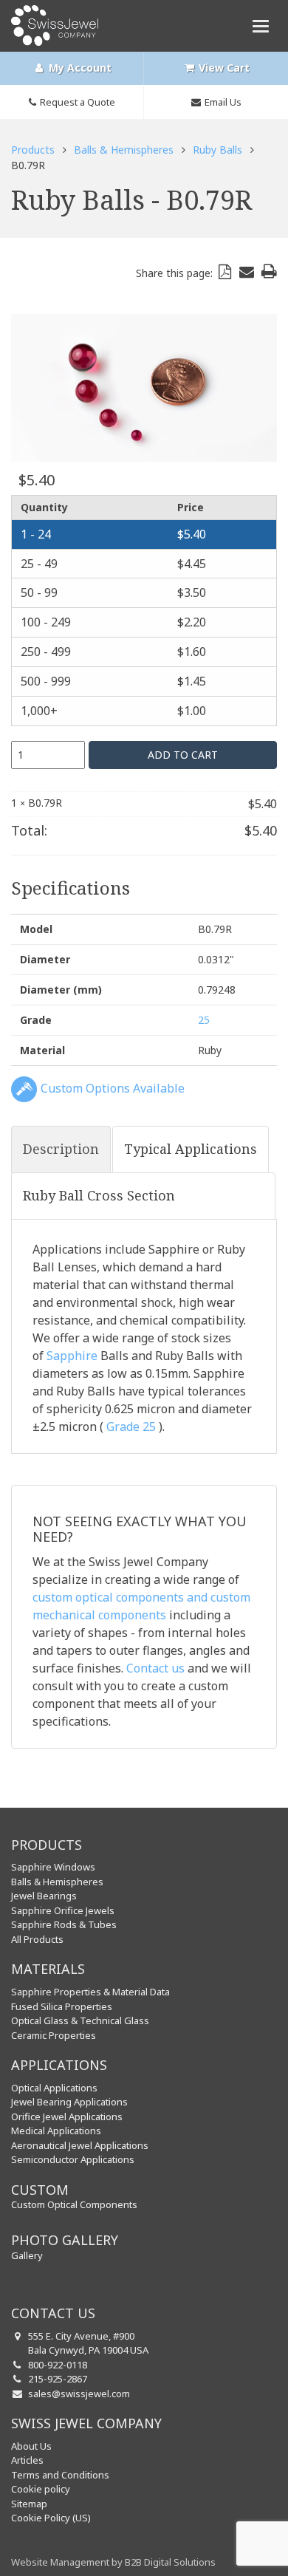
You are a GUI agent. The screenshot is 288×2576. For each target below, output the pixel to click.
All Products (37, 1939)
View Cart (223, 68)
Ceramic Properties (54, 2035)
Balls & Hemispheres (124, 150)
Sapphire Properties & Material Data (90, 1992)
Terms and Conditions (60, 2475)
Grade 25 (131, 1427)
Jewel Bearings (44, 1896)
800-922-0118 (58, 2365)
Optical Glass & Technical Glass (80, 2020)
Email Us (223, 102)
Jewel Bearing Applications (69, 2102)
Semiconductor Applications (73, 2159)
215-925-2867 (58, 2379)
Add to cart (183, 755)
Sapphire (72, 1356)
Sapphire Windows (53, 1867)
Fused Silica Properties (62, 2006)
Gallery (27, 2255)
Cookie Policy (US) (51, 2518)
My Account (79, 68)
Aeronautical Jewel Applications (80, 2145)
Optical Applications (54, 2088)
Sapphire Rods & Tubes (64, 1924)
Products (33, 150)
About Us (31, 2446)
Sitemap (29, 2504)
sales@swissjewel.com (79, 2394)
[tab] (61, 1149)
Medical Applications (56, 2131)
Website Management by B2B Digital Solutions (113, 2562)
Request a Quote (78, 102)
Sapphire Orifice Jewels (63, 1910)
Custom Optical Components (74, 2204)
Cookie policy (41, 2489)
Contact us (155, 1668)
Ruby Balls (217, 150)
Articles (27, 2460)
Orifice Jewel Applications (67, 2117)
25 (204, 1020)
